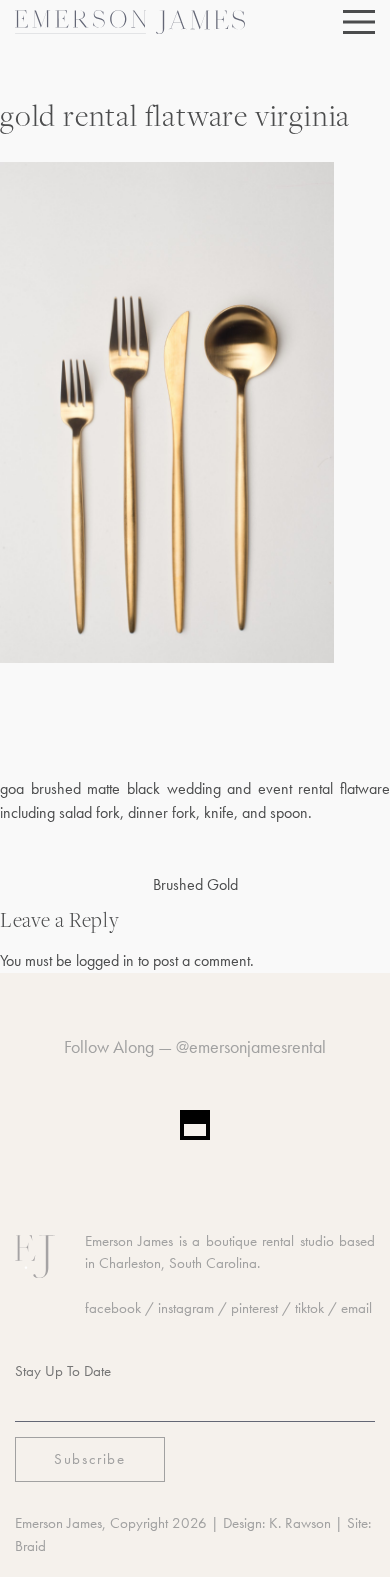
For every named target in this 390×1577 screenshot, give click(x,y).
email (356, 1308)
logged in (105, 960)
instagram (186, 1308)
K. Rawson (300, 1523)
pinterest (254, 1308)
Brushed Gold (195, 884)
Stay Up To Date (63, 1371)
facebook (113, 1308)
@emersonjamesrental (251, 1046)
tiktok (309, 1308)
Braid (30, 1546)
